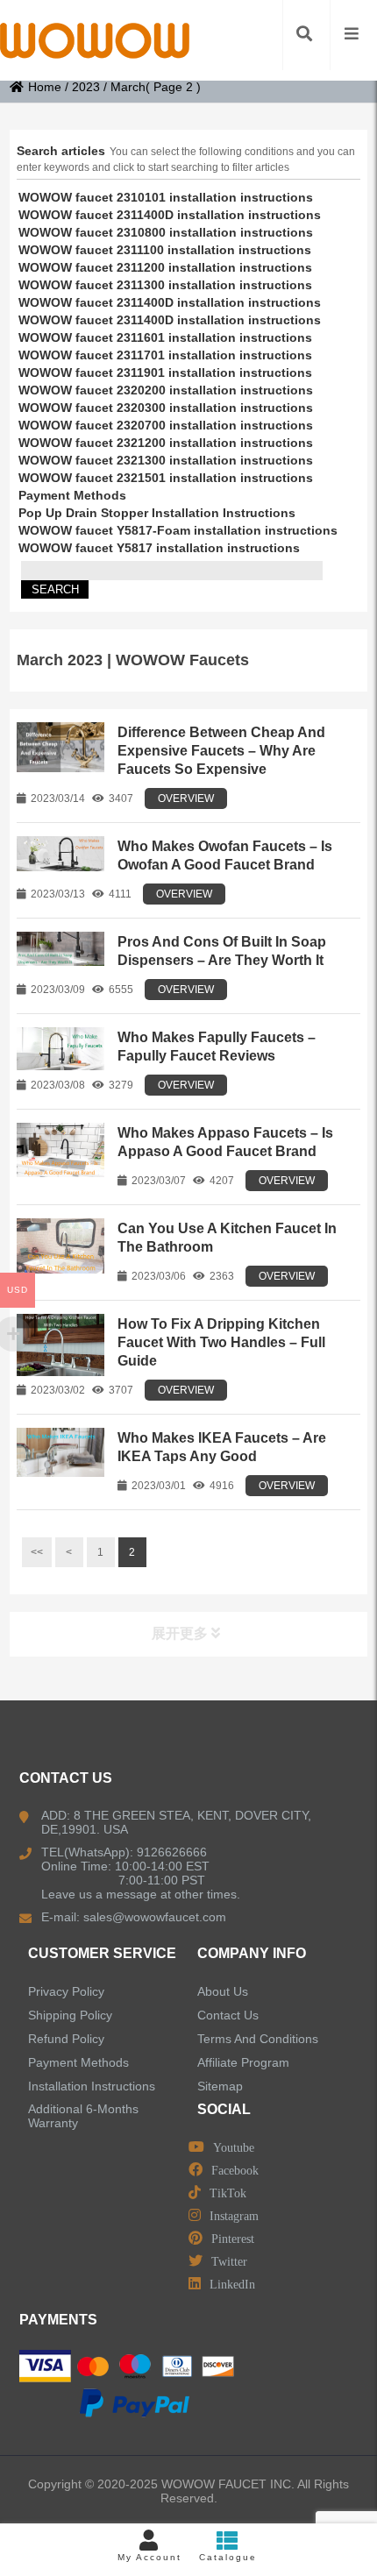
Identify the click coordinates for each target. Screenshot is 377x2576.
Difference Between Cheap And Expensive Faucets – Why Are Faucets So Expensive (221, 751)
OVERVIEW (186, 798)
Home (45, 87)
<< (37, 1552)
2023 (86, 87)
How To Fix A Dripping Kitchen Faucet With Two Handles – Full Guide (221, 1342)
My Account (149, 2557)
